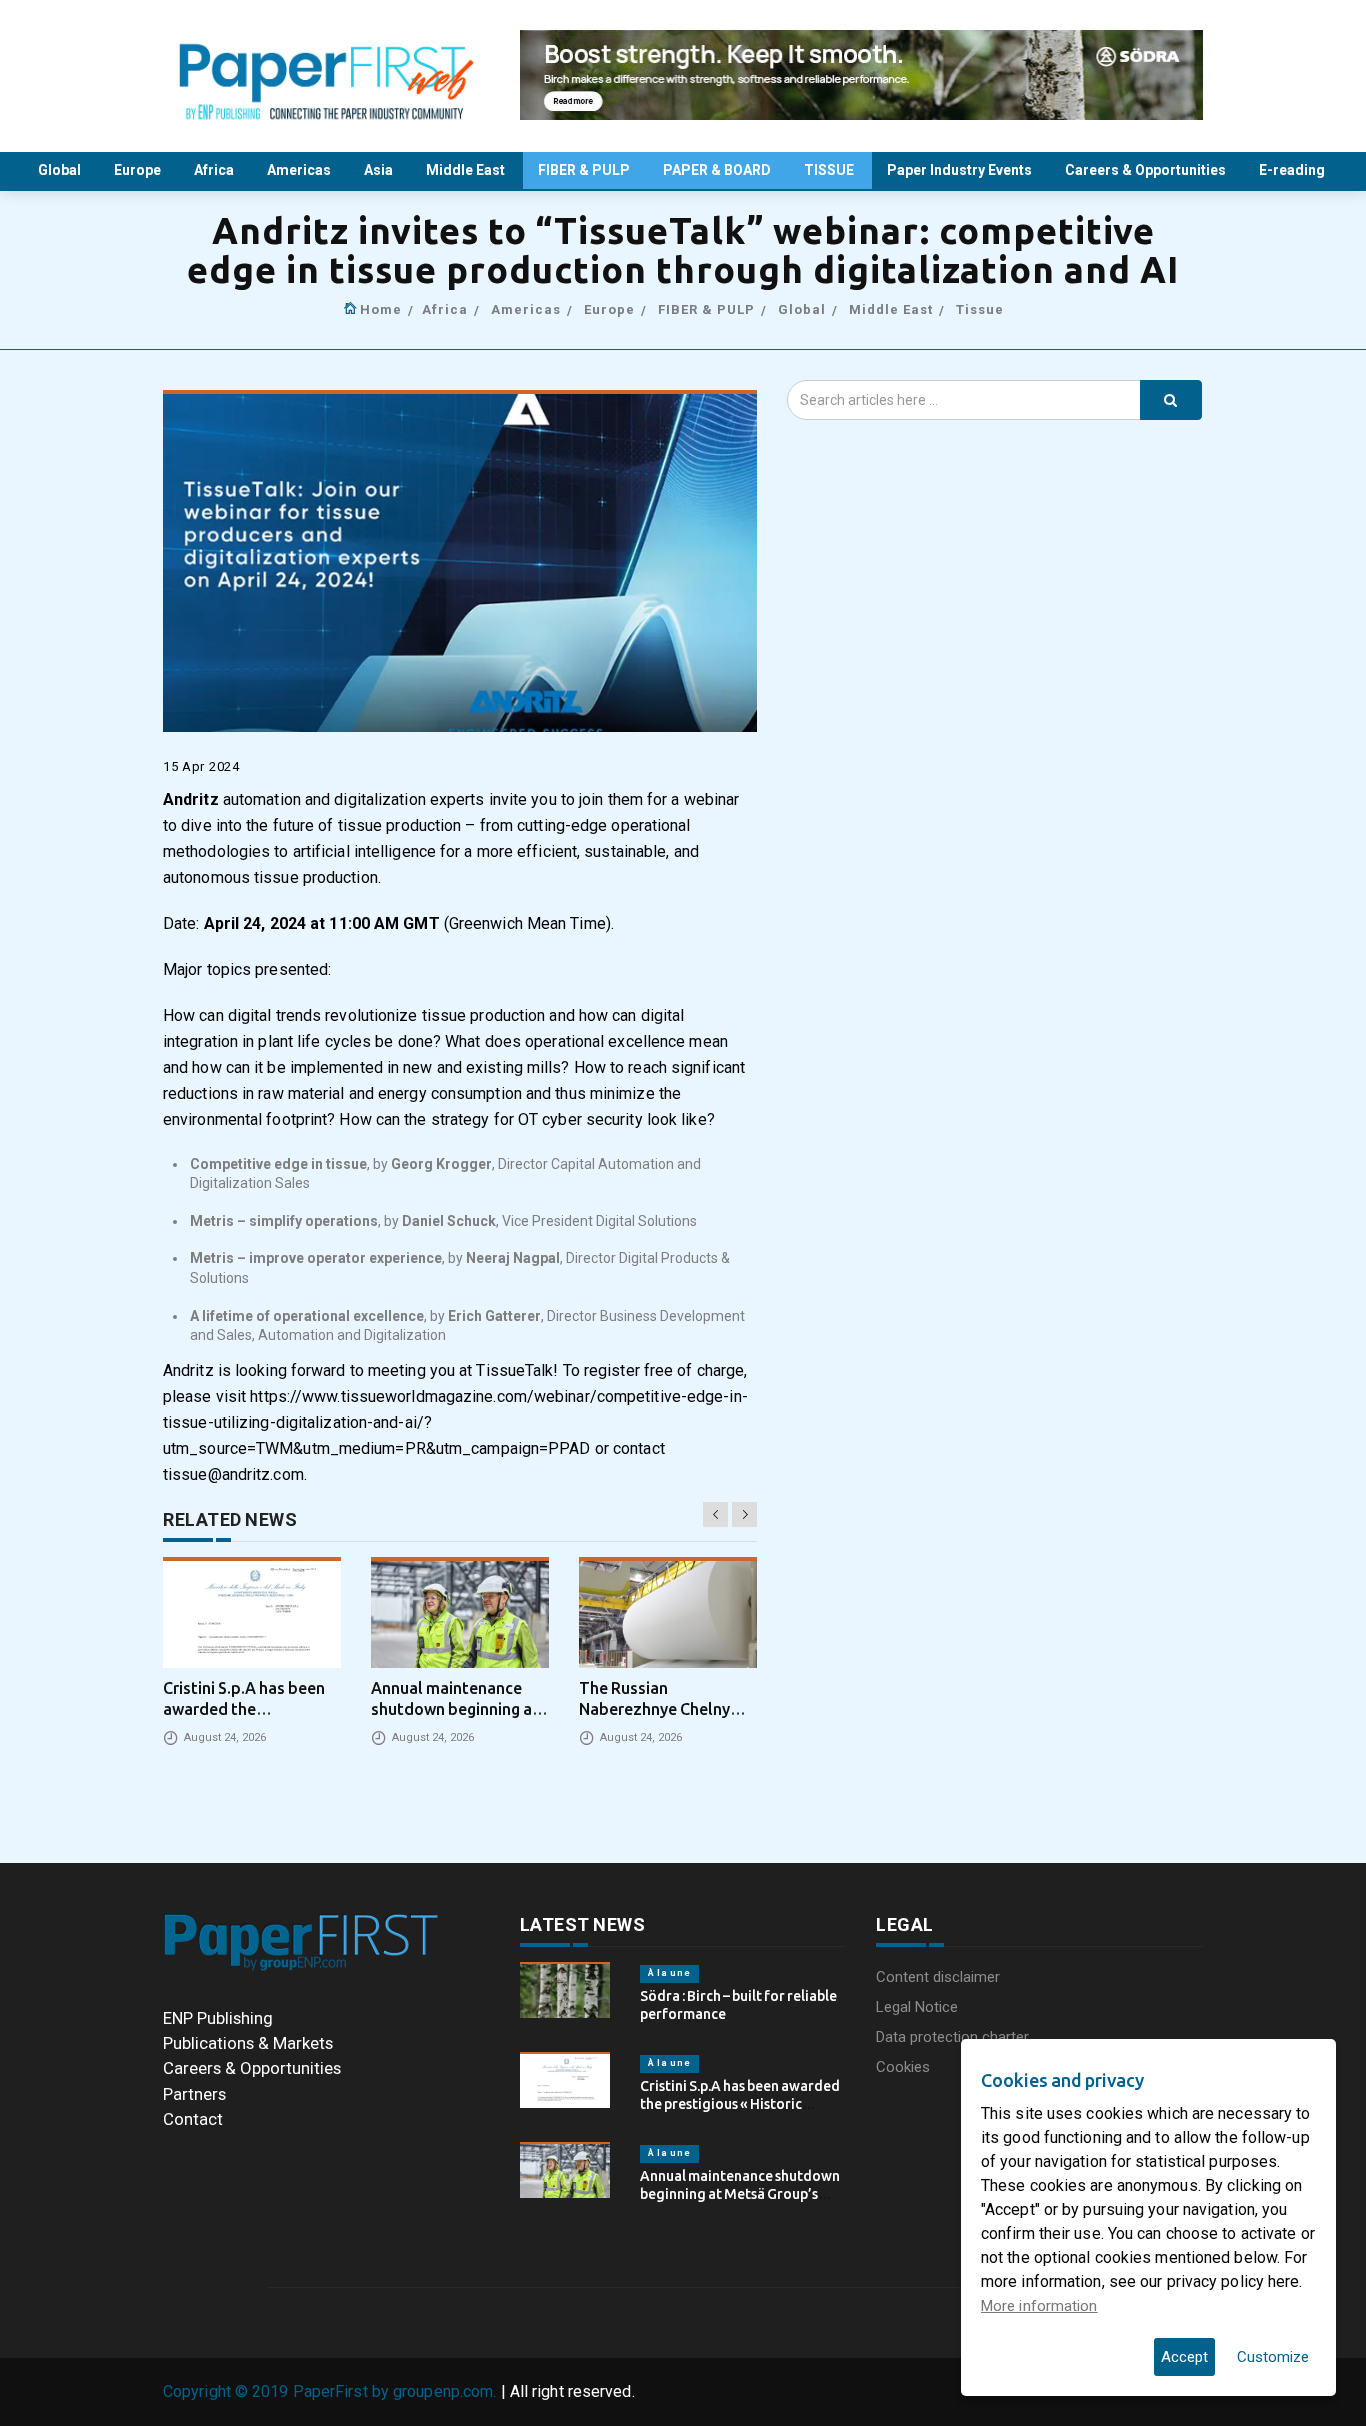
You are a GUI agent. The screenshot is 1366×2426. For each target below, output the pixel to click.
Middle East (467, 170)
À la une (669, 1973)
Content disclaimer (938, 1977)
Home (381, 309)
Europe (139, 170)
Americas (300, 170)
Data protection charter (952, 2037)
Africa (215, 170)
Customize (1273, 2357)
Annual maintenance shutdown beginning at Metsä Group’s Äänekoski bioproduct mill (740, 2194)
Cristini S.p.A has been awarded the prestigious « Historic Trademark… (740, 2104)
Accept (1184, 2357)
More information (1039, 2306)
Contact (193, 2119)
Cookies (903, 2067)
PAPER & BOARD (718, 170)
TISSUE (830, 170)
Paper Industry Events (961, 170)
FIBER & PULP (585, 170)
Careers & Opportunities (1147, 170)
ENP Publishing (218, 2018)
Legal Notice (917, 2007)
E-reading (1293, 170)
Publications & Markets (248, 2043)
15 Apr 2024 (201, 766)
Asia (380, 170)
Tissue (980, 309)
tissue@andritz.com (233, 1474)
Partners (194, 2094)
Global (61, 170)
